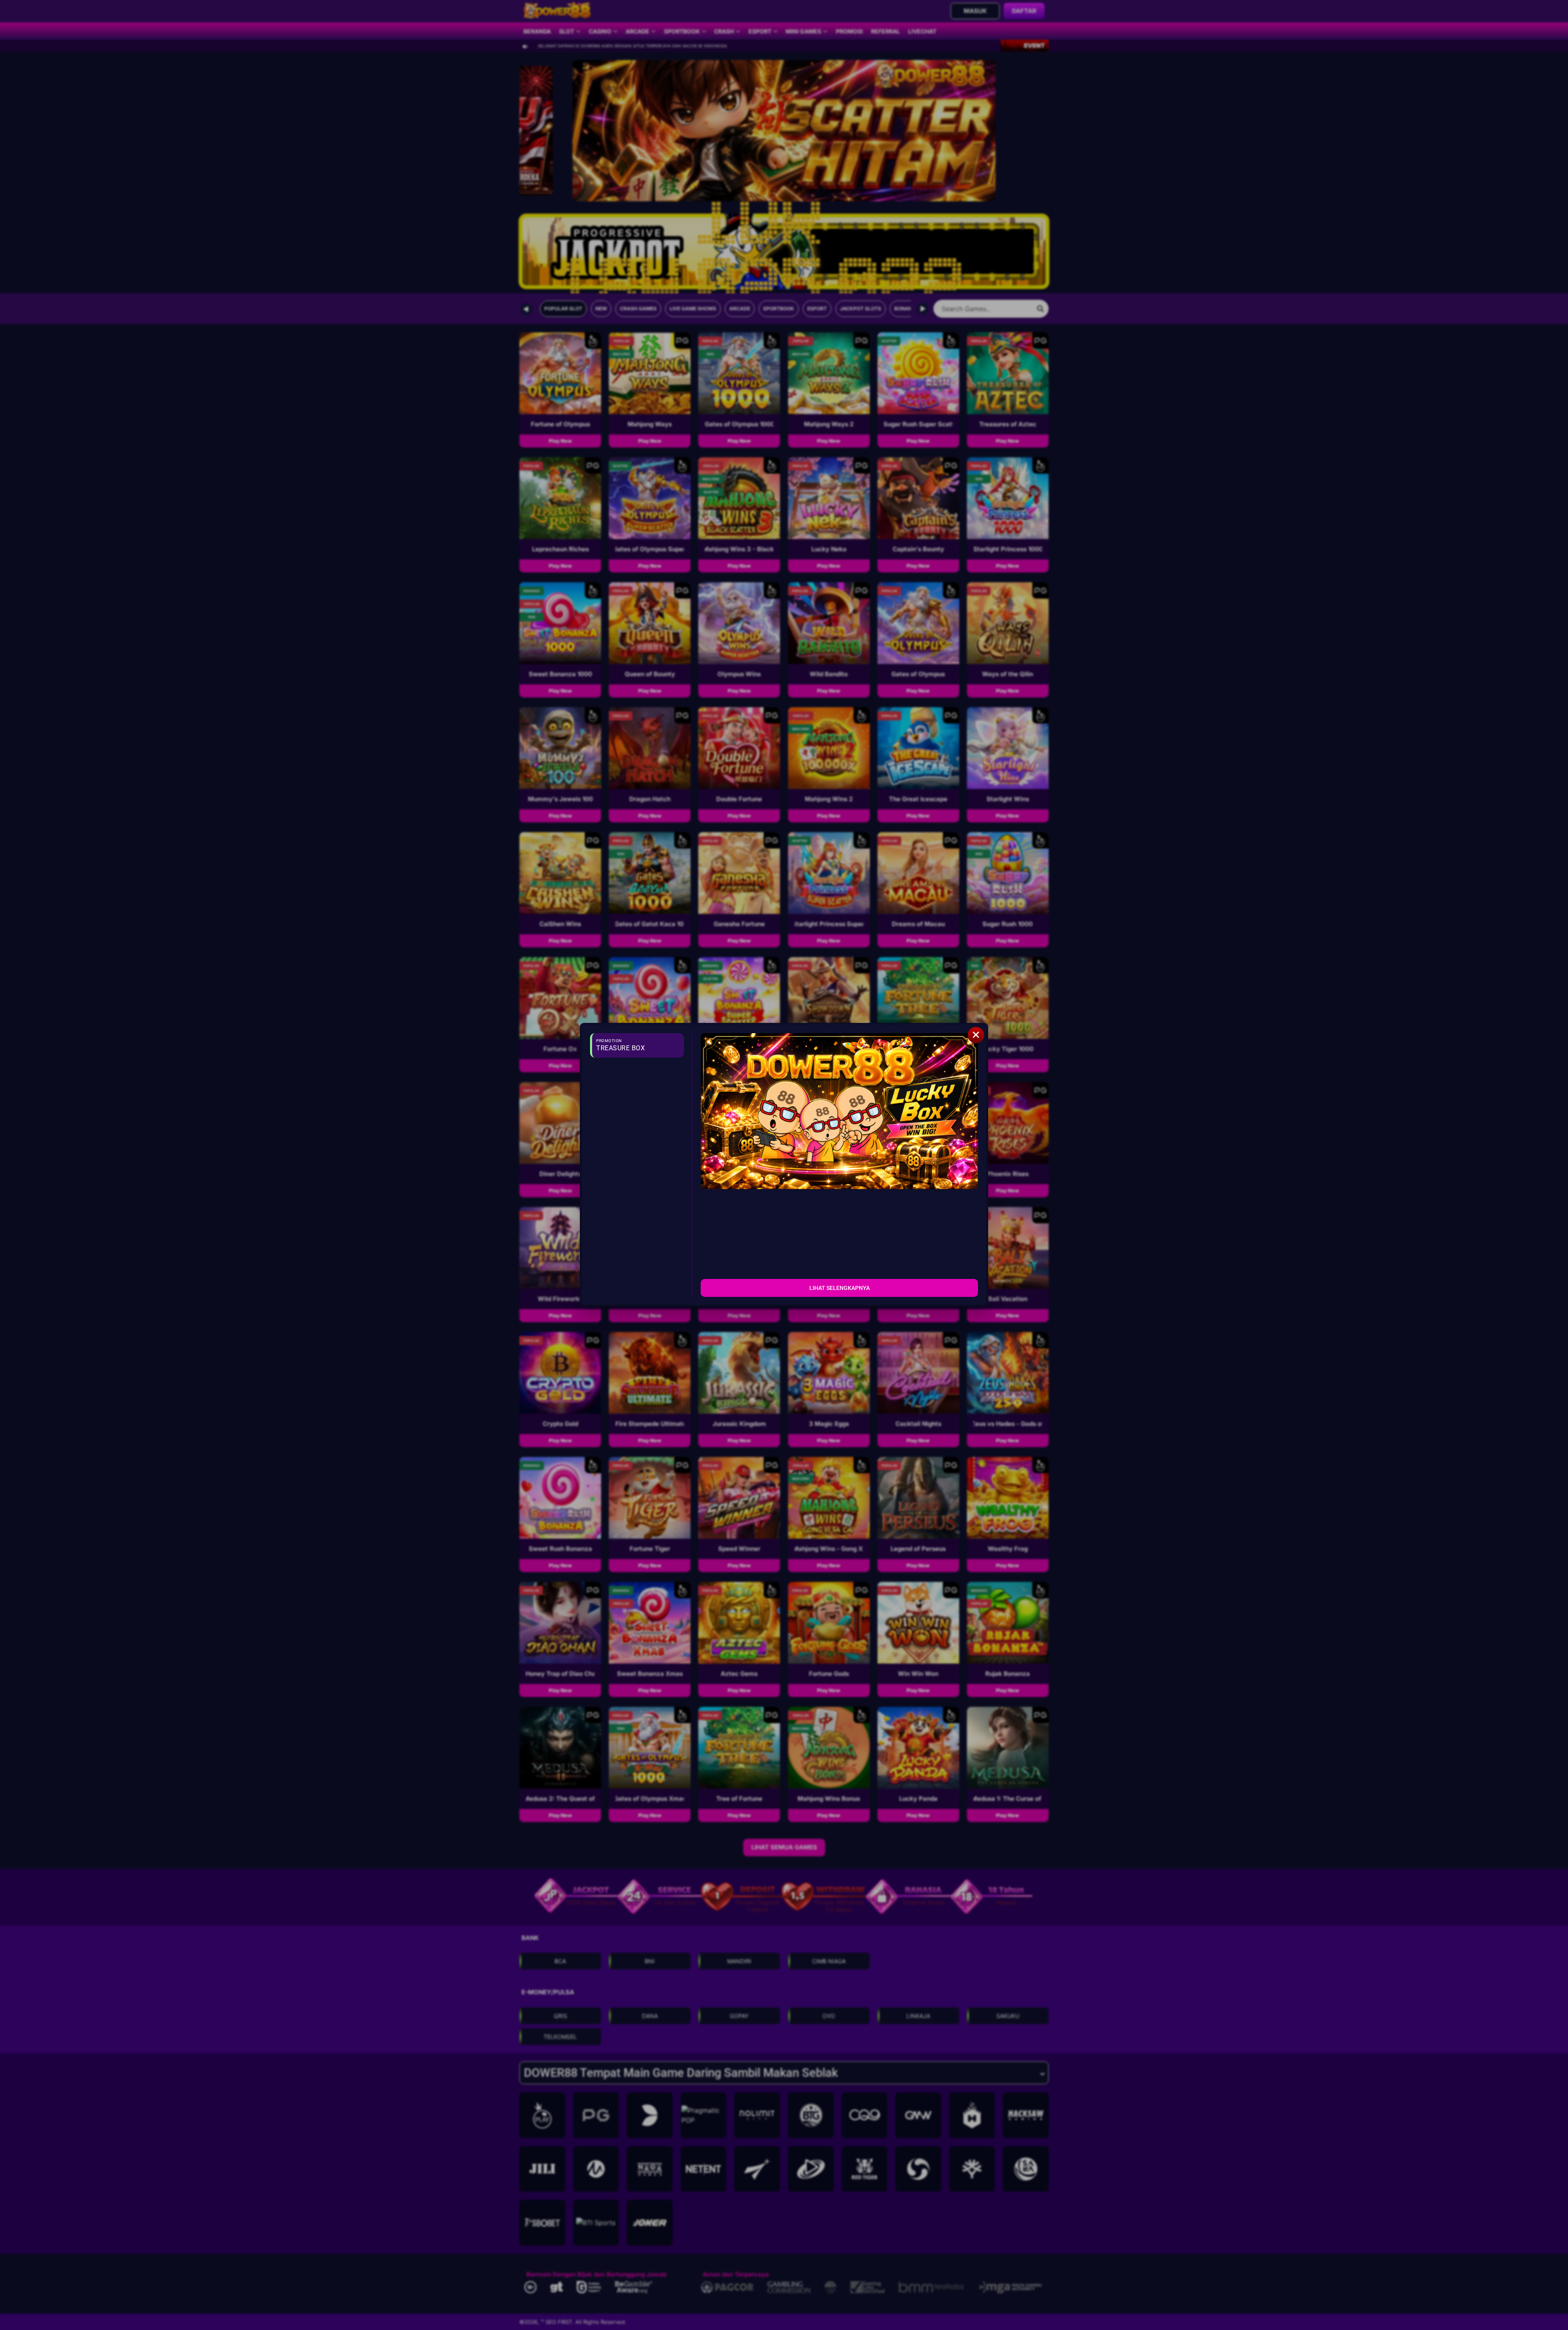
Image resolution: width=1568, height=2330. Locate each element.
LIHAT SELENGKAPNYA (840, 1288)
